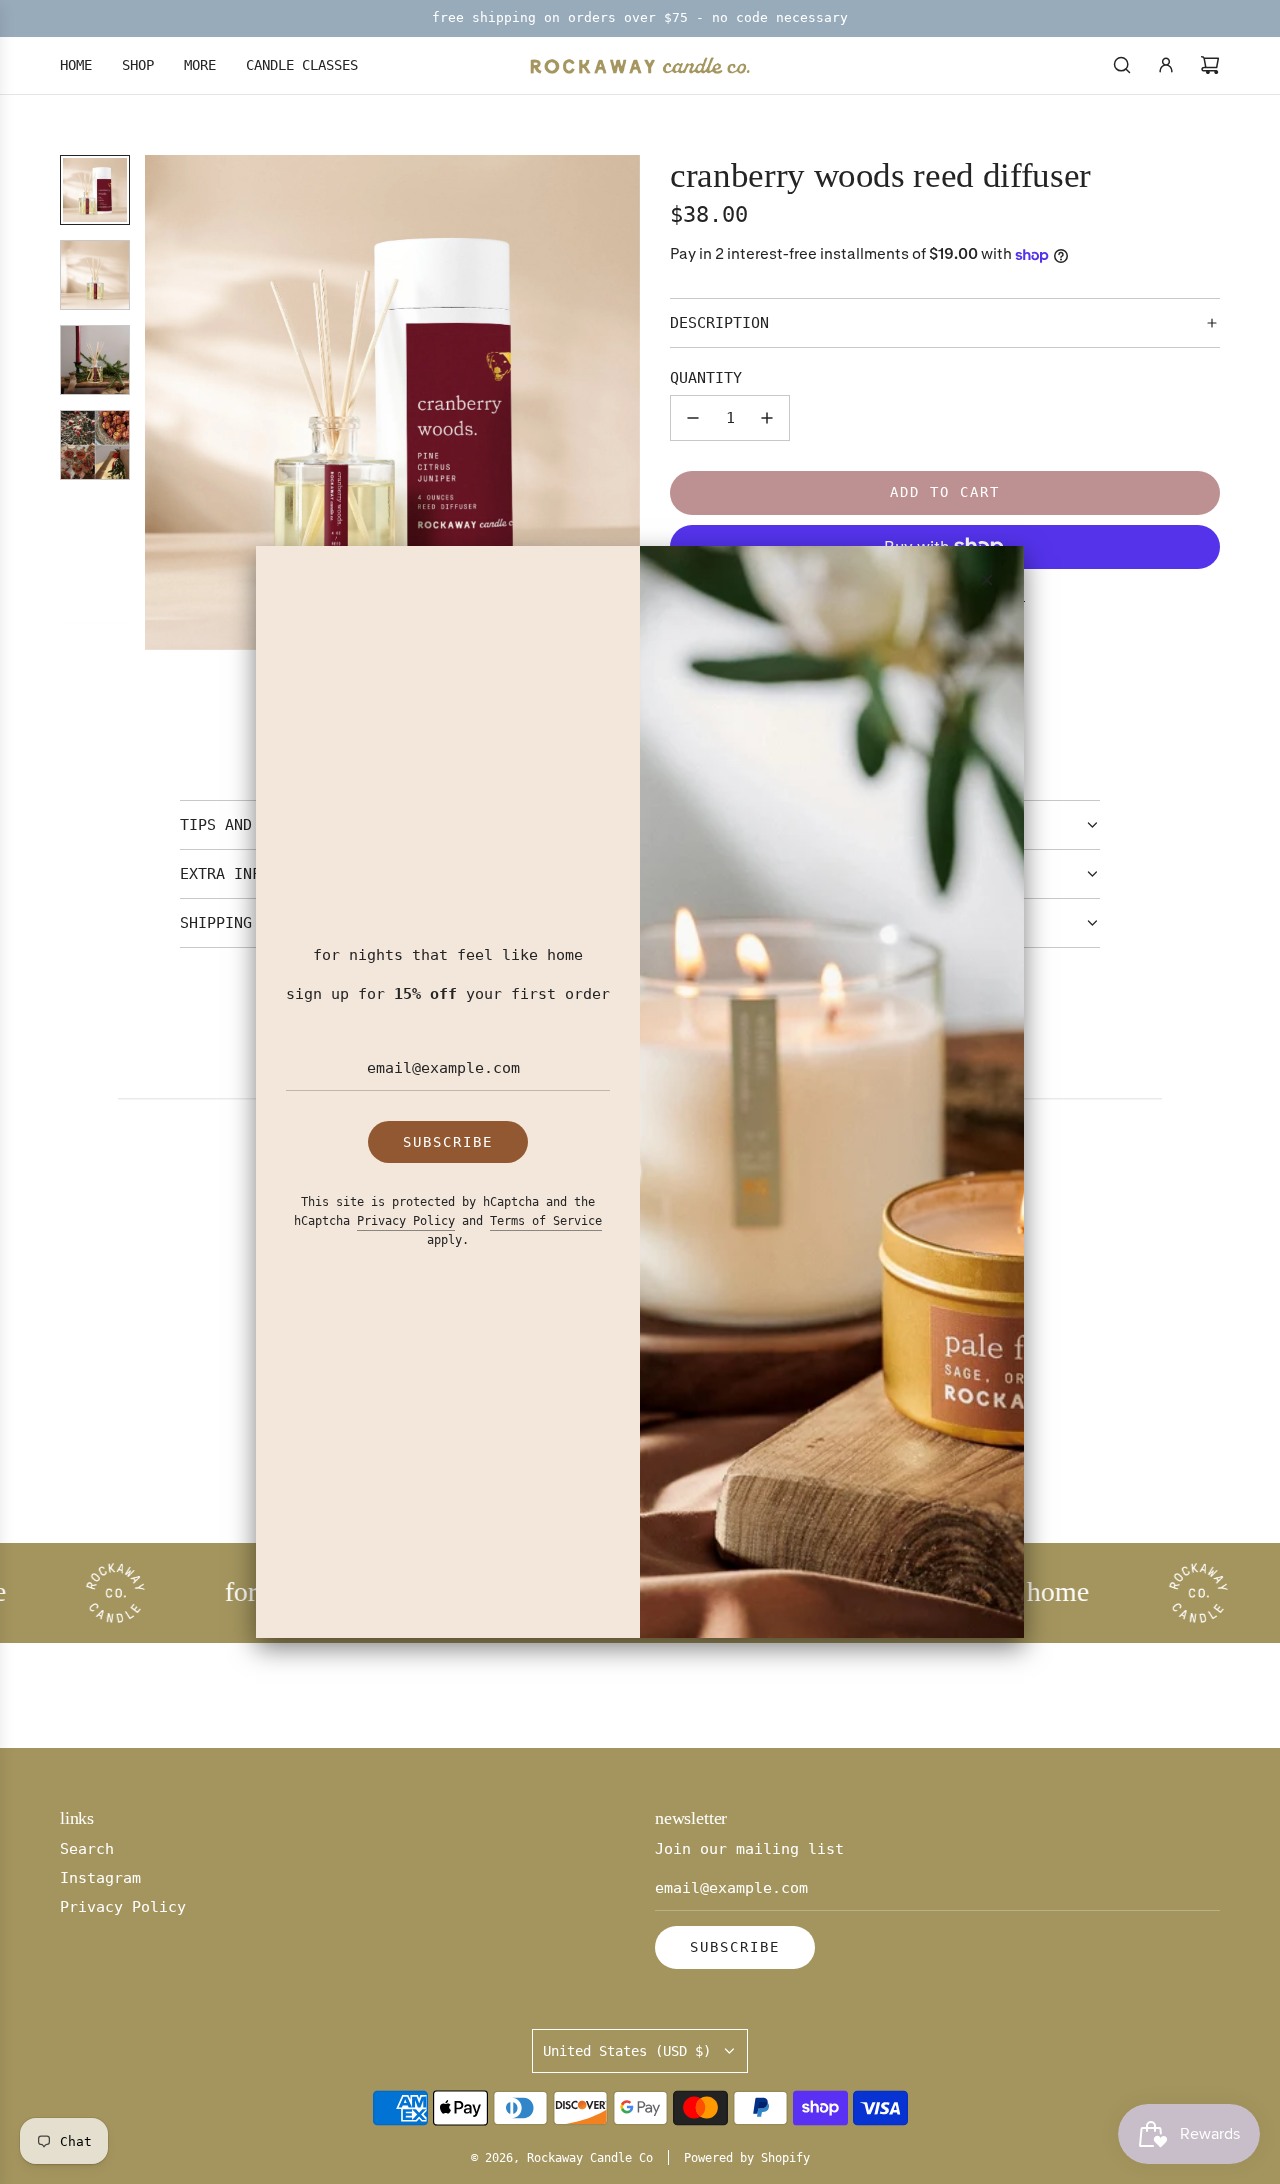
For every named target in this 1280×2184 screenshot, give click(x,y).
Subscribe (448, 1142)
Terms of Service (546, 1221)
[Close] (987, 580)
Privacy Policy (406, 1221)
